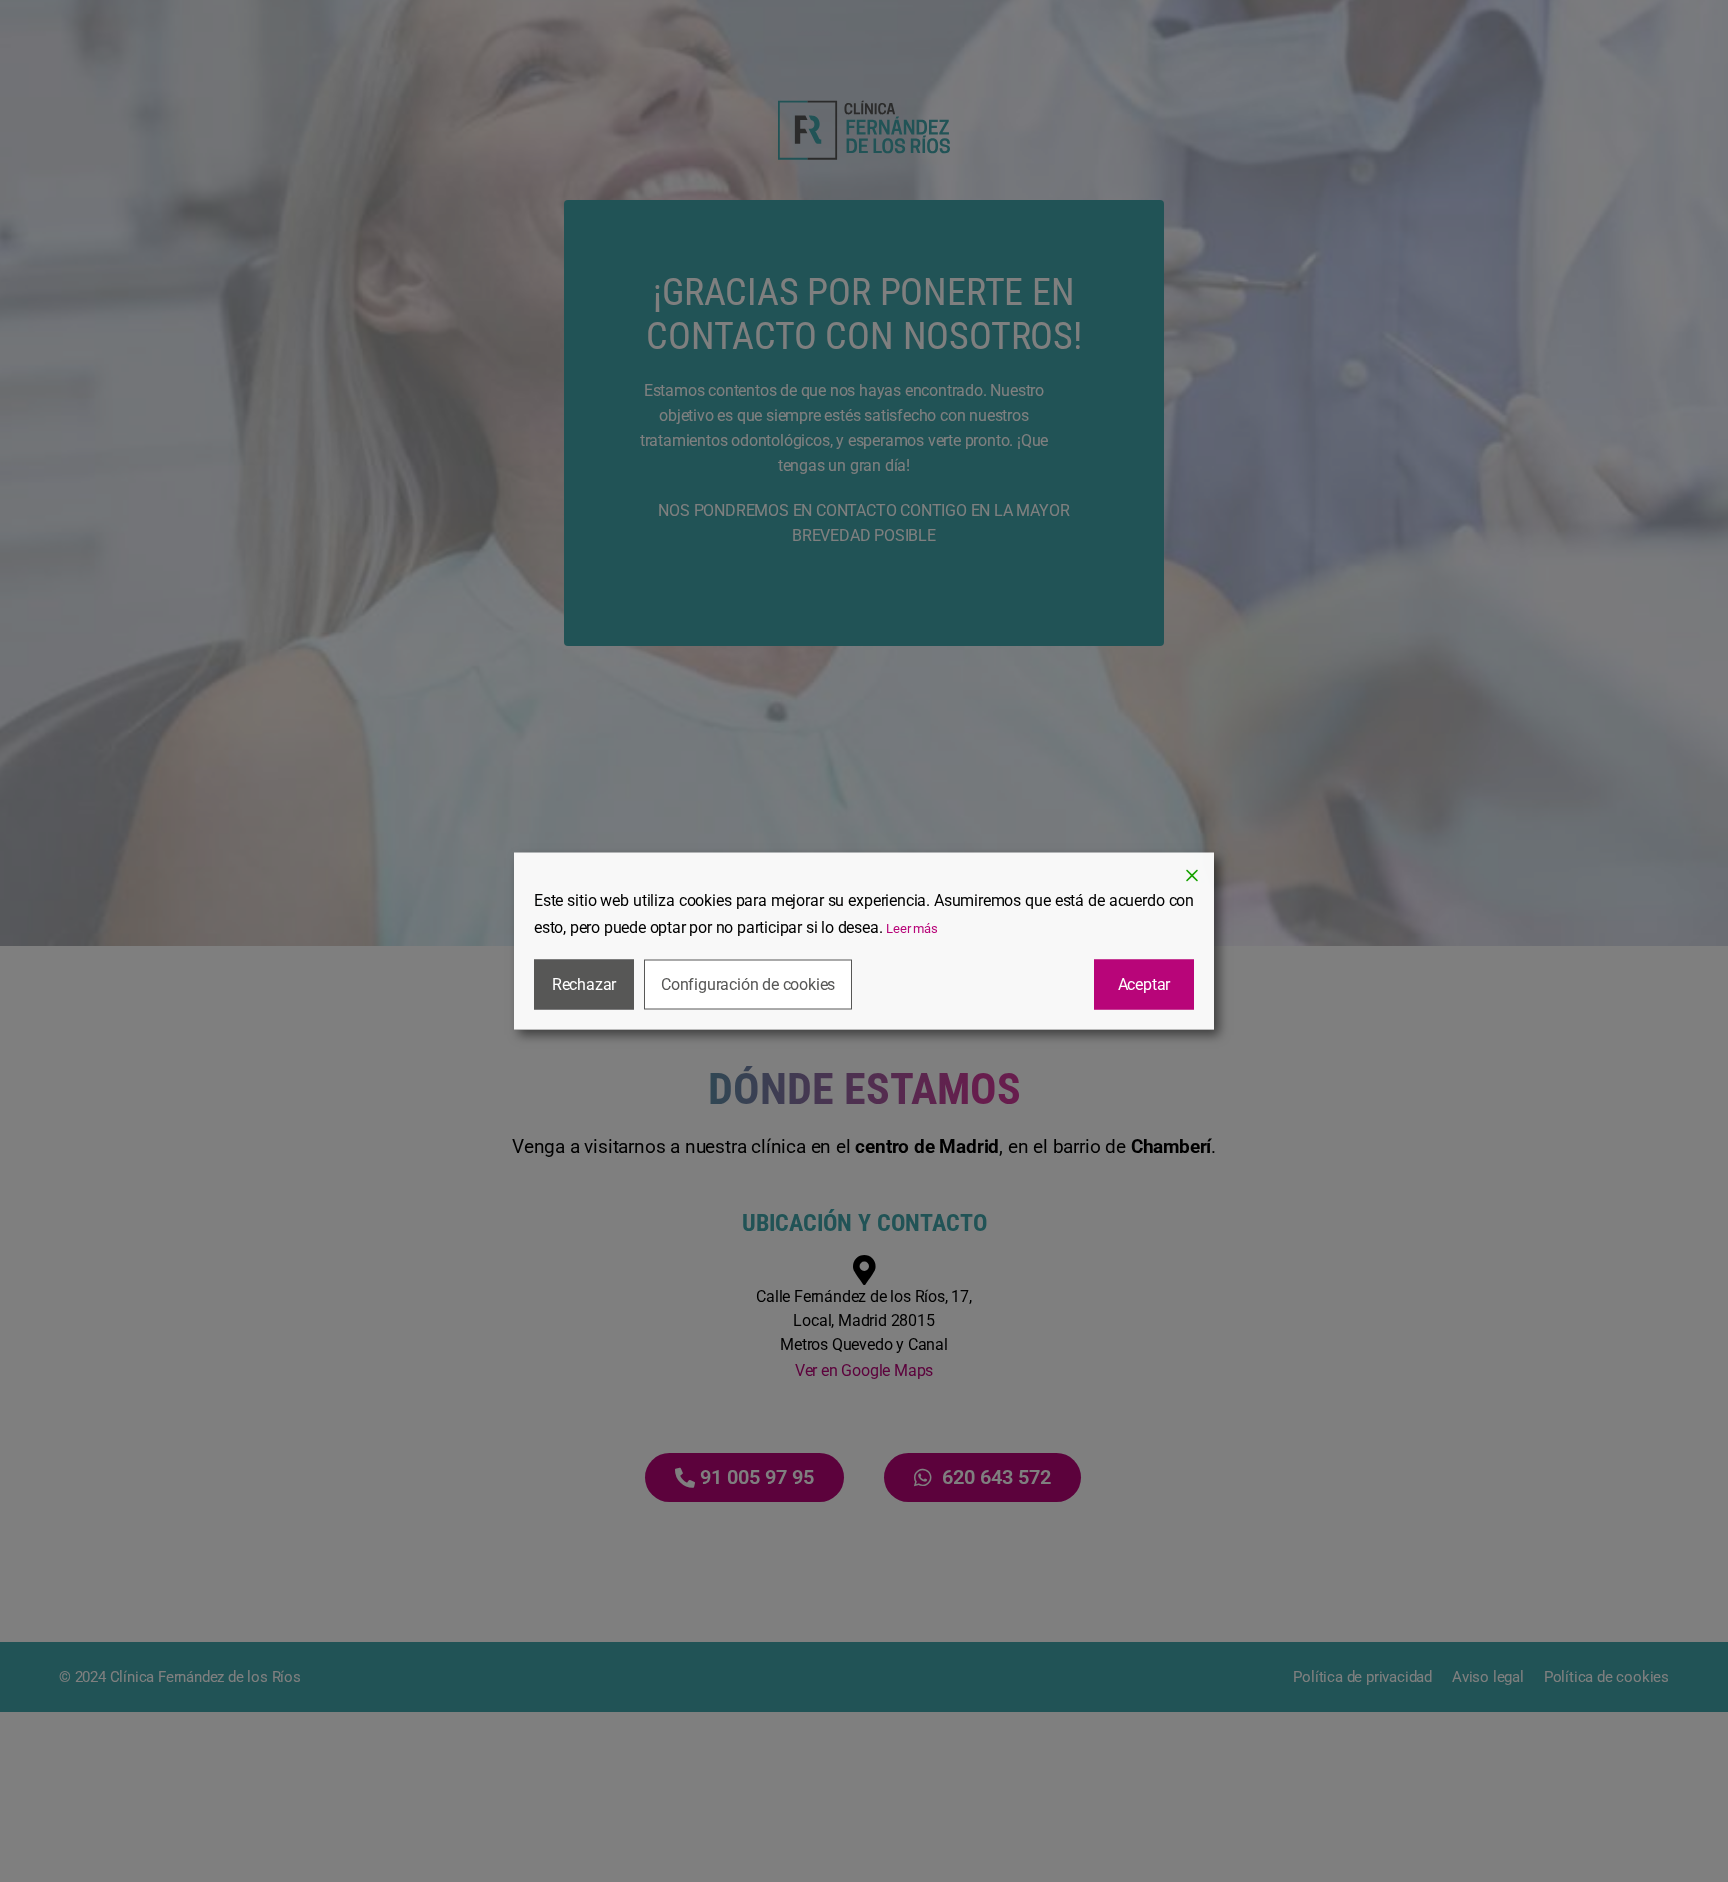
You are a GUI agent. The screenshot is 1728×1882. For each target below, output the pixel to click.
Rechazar (584, 984)
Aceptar (1144, 984)
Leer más (911, 928)
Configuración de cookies (748, 984)
